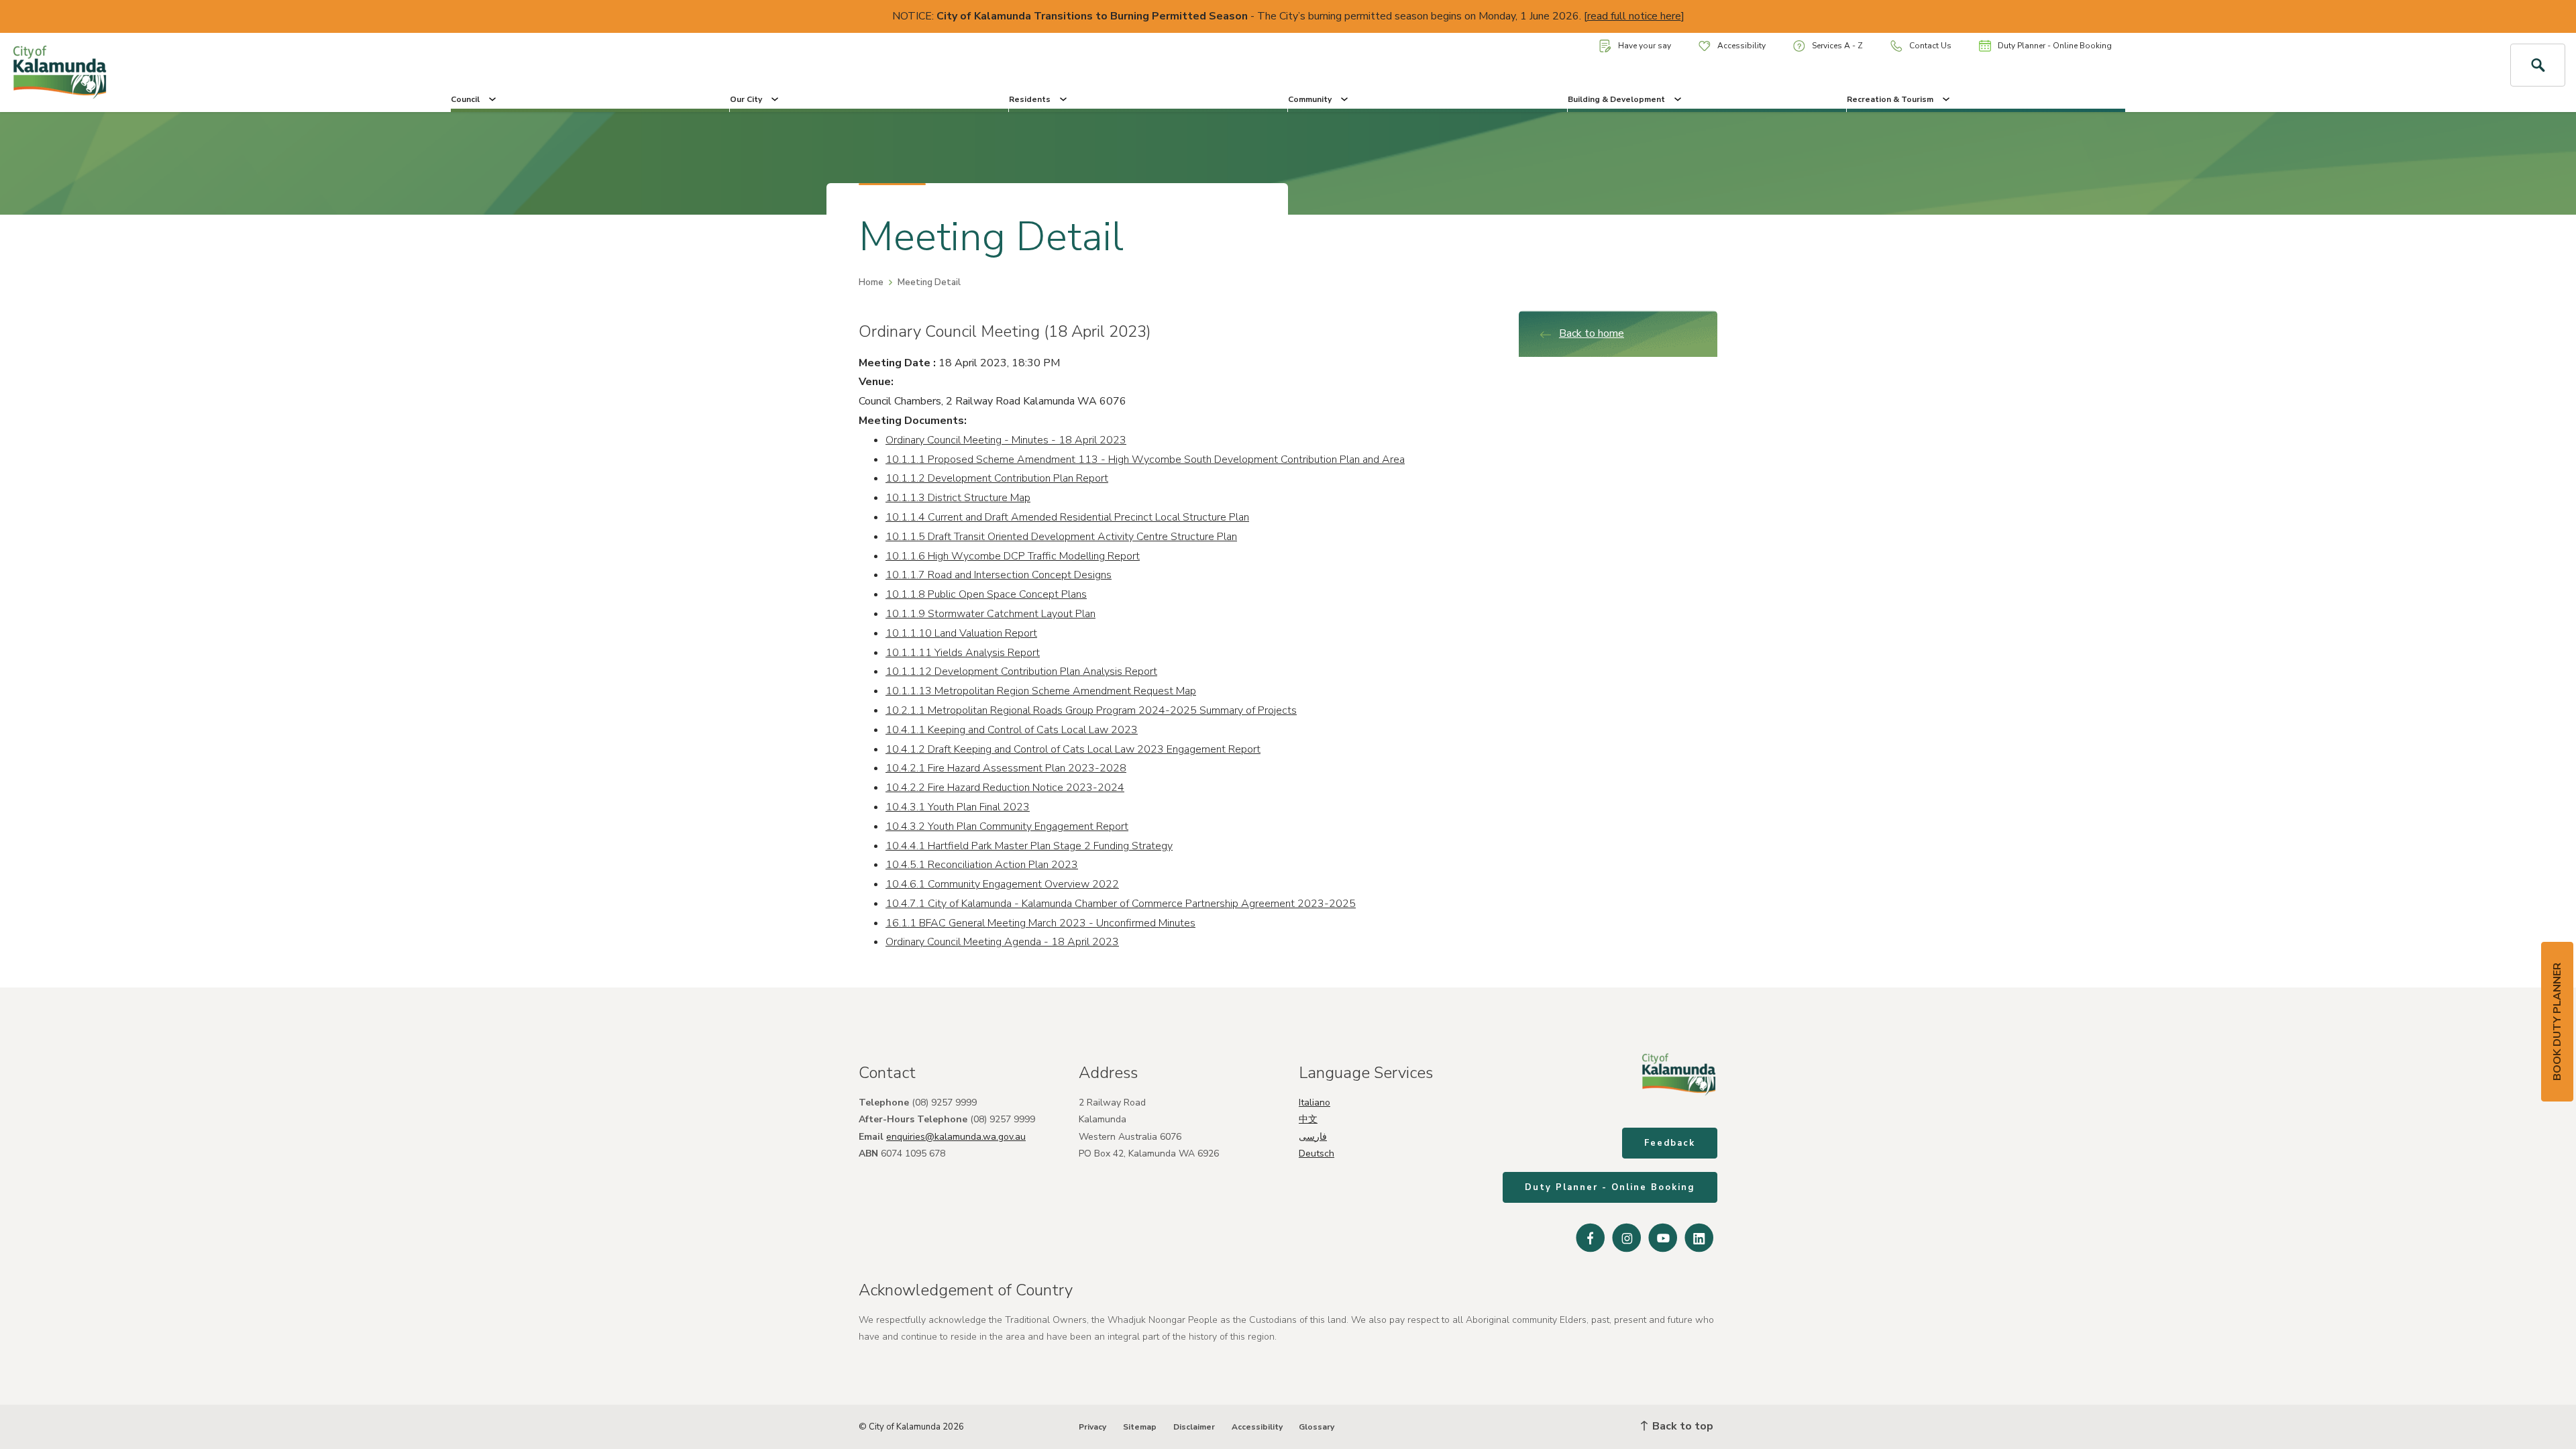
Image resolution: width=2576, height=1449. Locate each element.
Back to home (1592, 333)
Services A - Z (1837, 46)
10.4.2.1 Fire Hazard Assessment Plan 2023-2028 (1006, 768)
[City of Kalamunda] (215, 72)
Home (871, 282)
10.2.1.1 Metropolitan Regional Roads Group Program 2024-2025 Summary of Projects (1091, 710)
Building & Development (1616, 99)
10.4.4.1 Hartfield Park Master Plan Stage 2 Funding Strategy (1029, 846)
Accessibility (1741, 46)
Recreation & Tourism (1890, 99)
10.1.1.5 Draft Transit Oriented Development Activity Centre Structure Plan (1061, 537)
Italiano (1314, 1103)
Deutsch (1317, 1153)
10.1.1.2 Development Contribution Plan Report (997, 478)
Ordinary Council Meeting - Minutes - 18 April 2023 (1006, 440)
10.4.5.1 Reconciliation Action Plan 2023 (982, 865)
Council (465, 99)
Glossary (1317, 1427)
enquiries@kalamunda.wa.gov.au (956, 1137)
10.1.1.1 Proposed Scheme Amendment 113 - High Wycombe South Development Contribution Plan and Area (1145, 460)
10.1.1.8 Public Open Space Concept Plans (986, 594)
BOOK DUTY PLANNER (2557, 1022)
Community (1310, 99)
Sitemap (1140, 1427)
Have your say (1645, 46)
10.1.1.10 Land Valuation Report (961, 633)
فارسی (1313, 1137)
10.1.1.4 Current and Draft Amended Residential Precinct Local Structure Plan (1067, 517)
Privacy (1092, 1427)
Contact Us (1930, 46)
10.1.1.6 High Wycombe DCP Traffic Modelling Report (1013, 556)
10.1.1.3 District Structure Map (958, 498)
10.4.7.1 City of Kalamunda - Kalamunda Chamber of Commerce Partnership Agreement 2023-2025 (1121, 904)
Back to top (1681, 1426)
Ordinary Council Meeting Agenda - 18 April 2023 (1002, 942)
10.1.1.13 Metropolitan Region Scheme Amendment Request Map (1041, 691)
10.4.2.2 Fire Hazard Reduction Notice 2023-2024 (1005, 788)
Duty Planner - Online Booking (2055, 46)
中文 (1308, 1119)
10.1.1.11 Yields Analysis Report (963, 653)
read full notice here (1634, 16)
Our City (746, 99)
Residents (1030, 99)
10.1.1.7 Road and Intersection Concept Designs (999, 575)
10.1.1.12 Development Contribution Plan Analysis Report (1021, 672)
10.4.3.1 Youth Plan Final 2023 (958, 807)
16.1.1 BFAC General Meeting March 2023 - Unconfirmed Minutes (1040, 923)
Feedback (1670, 1143)
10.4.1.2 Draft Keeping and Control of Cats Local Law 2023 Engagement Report (1073, 749)
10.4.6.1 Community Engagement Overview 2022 (1002, 884)
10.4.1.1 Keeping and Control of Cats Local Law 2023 (1012, 730)
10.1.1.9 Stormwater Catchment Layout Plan (990, 614)
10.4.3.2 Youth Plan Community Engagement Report (1007, 826)
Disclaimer (1194, 1427)
